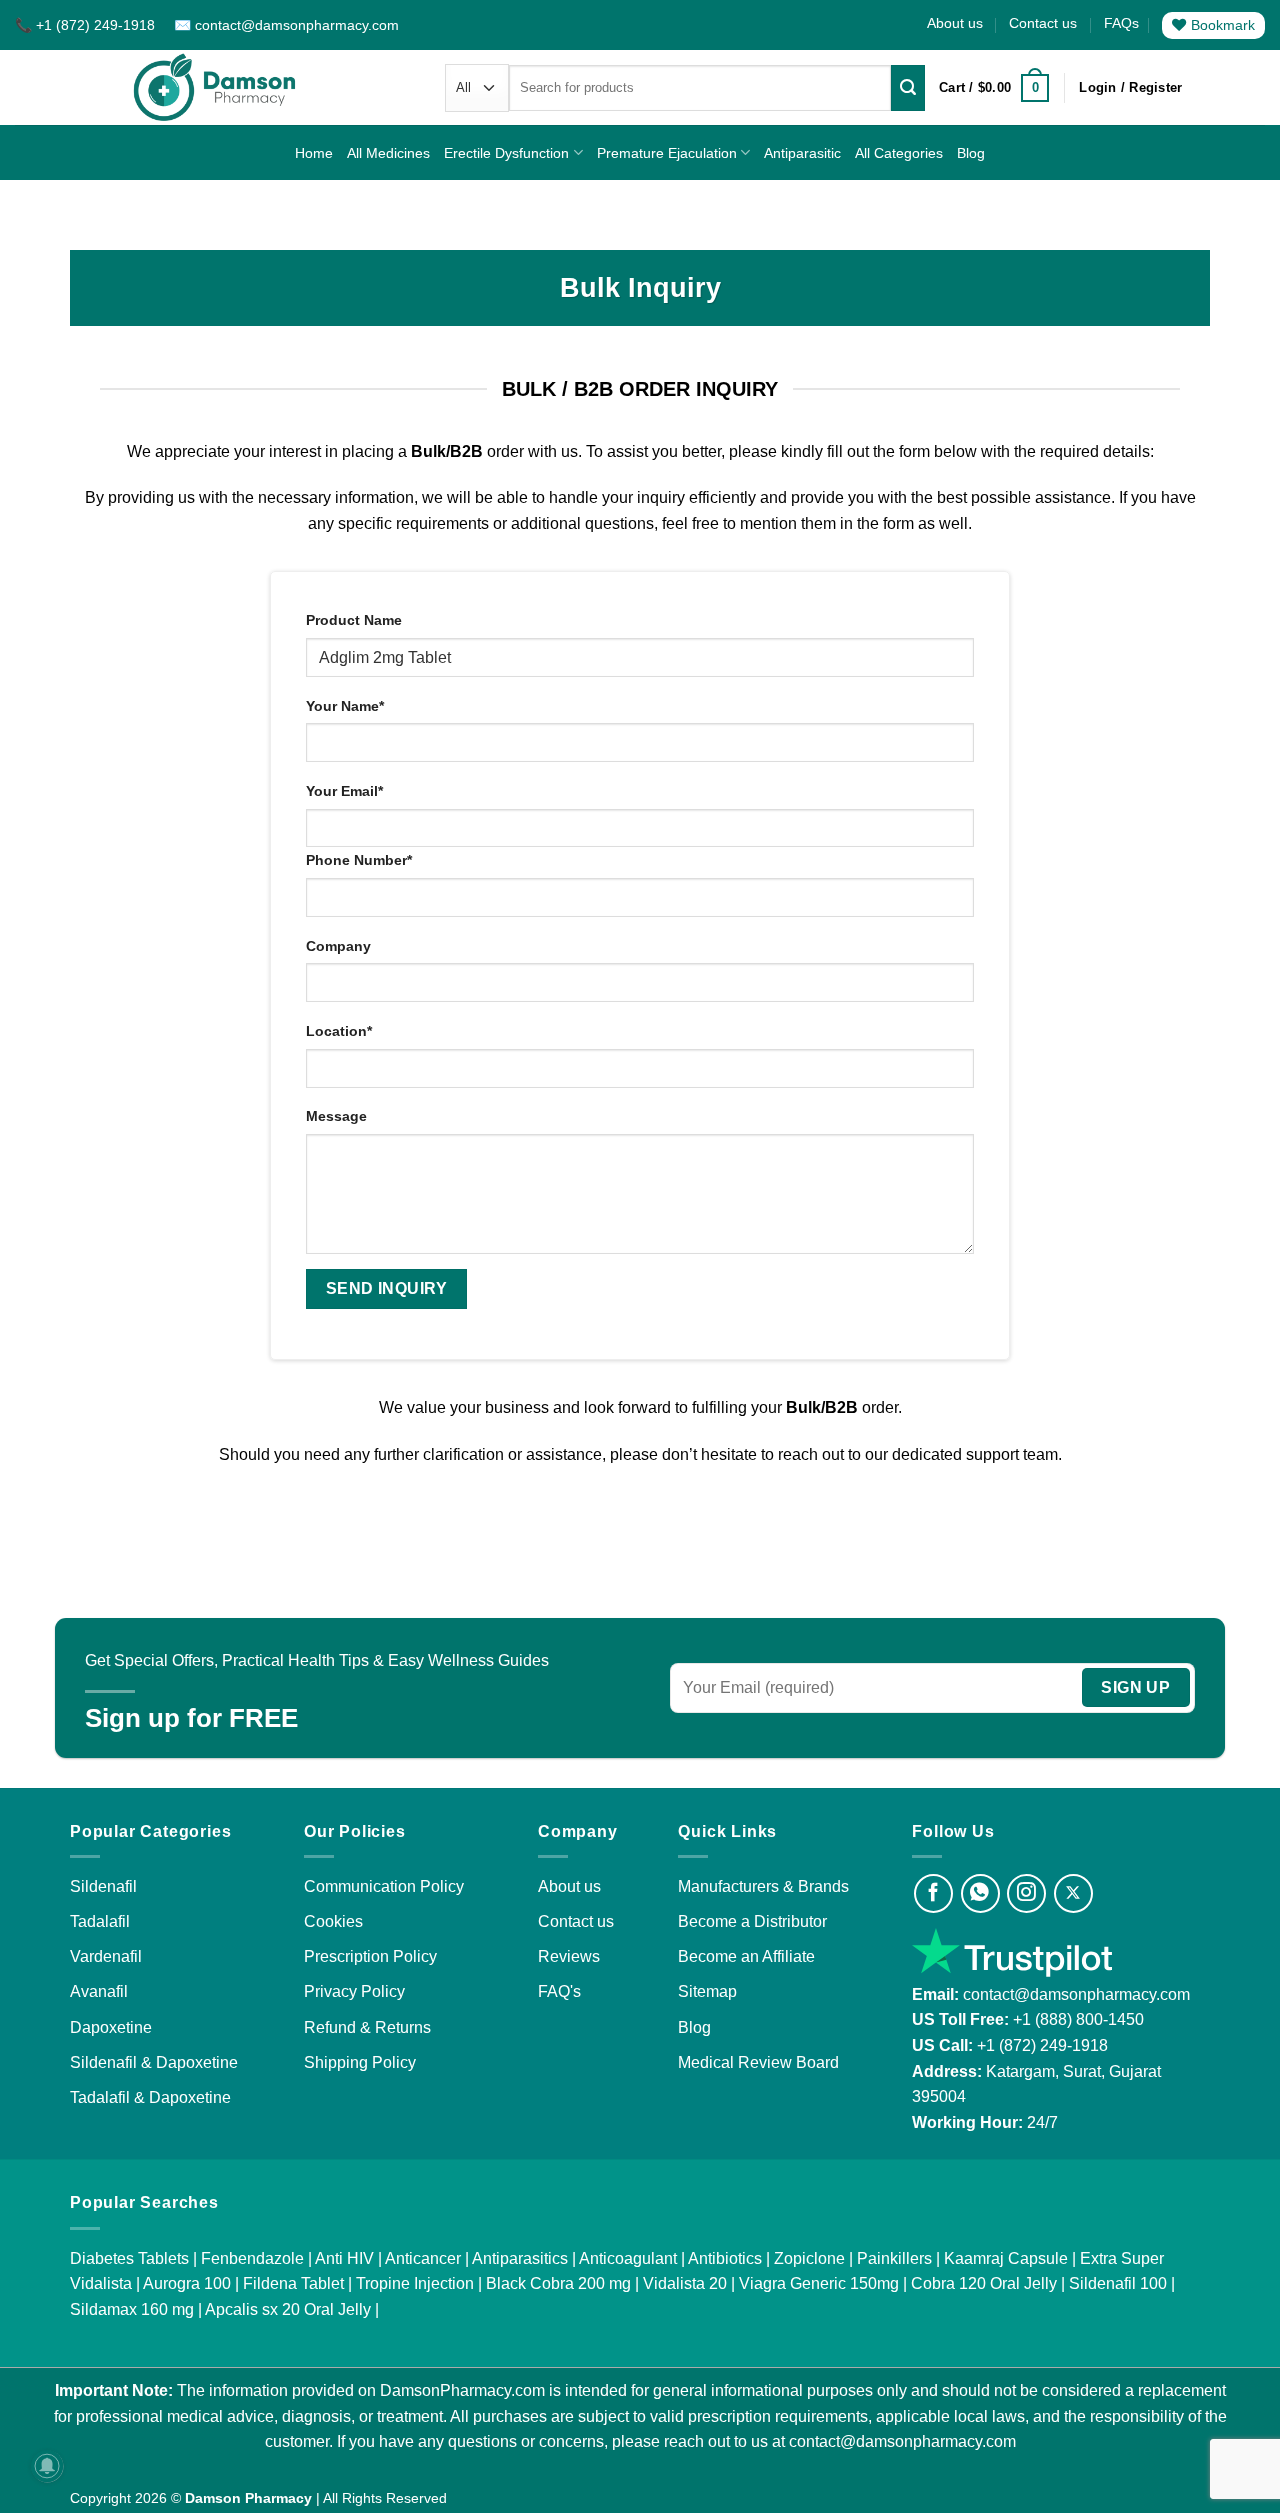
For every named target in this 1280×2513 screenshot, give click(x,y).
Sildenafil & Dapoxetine (154, 2062)
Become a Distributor (752, 1921)
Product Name (354, 620)
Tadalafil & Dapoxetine (150, 2097)
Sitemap (707, 1991)
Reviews (569, 1956)
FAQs (1121, 23)
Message (336, 1116)
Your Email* (344, 791)
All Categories (899, 153)
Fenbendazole (252, 2258)
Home (314, 153)
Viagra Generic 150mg (819, 2283)
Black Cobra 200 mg (558, 2283)
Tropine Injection (415, 2283)
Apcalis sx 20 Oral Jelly (288, 2309)
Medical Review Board (758, 2062)
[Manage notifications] (47, 2466)
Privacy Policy (354, 1991)
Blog (971, 153)
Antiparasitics (520, 2258)
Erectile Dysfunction (506, 153)
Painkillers (894, 2258)
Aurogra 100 (187, 2283)
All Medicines (388, 153)
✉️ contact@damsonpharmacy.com (286, 25)
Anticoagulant (628, 2258)
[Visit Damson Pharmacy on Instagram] (1026, 1893)
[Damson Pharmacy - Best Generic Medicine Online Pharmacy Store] (215, 87)
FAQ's (559, 1991)
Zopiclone (809, 2258)
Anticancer (423, 2258)
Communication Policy (384, 1886)
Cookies (333, 1921)
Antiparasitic (802, 153)
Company (338, 946)
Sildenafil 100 (1118, 2283)
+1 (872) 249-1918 (1042, 2045)
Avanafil (99, 1991)
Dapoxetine (111, 2027)
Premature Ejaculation (667, 153)
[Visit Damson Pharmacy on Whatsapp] (980, 1893)
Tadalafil (100, 1921)
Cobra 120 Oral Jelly (984, 2283)
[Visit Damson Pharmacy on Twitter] (1073, 1893)
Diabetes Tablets (129, 2258)
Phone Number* (359, 860)
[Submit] (908, 88)
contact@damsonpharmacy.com (1074, 1994)
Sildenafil (103, 1886)
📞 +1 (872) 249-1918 (87, 25)
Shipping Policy (360, 2062)
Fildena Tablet (293, 2283)
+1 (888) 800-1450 (1078, 2019)
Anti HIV (344, 2258)
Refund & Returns (367, 2027)
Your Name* (345, 706)
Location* (339, 1031)
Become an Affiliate (746, 1956)
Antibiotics (725, 2258)
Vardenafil (106, 1956)
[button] (994, 88)
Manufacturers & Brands (763, 1886)
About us (955, 23)
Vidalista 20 (685, 2283)
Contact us (1043, 23)
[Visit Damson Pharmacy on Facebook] (933, 1893)
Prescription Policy (370, 1956)
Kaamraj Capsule (1006, 2258)
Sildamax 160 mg (132, 2309)
